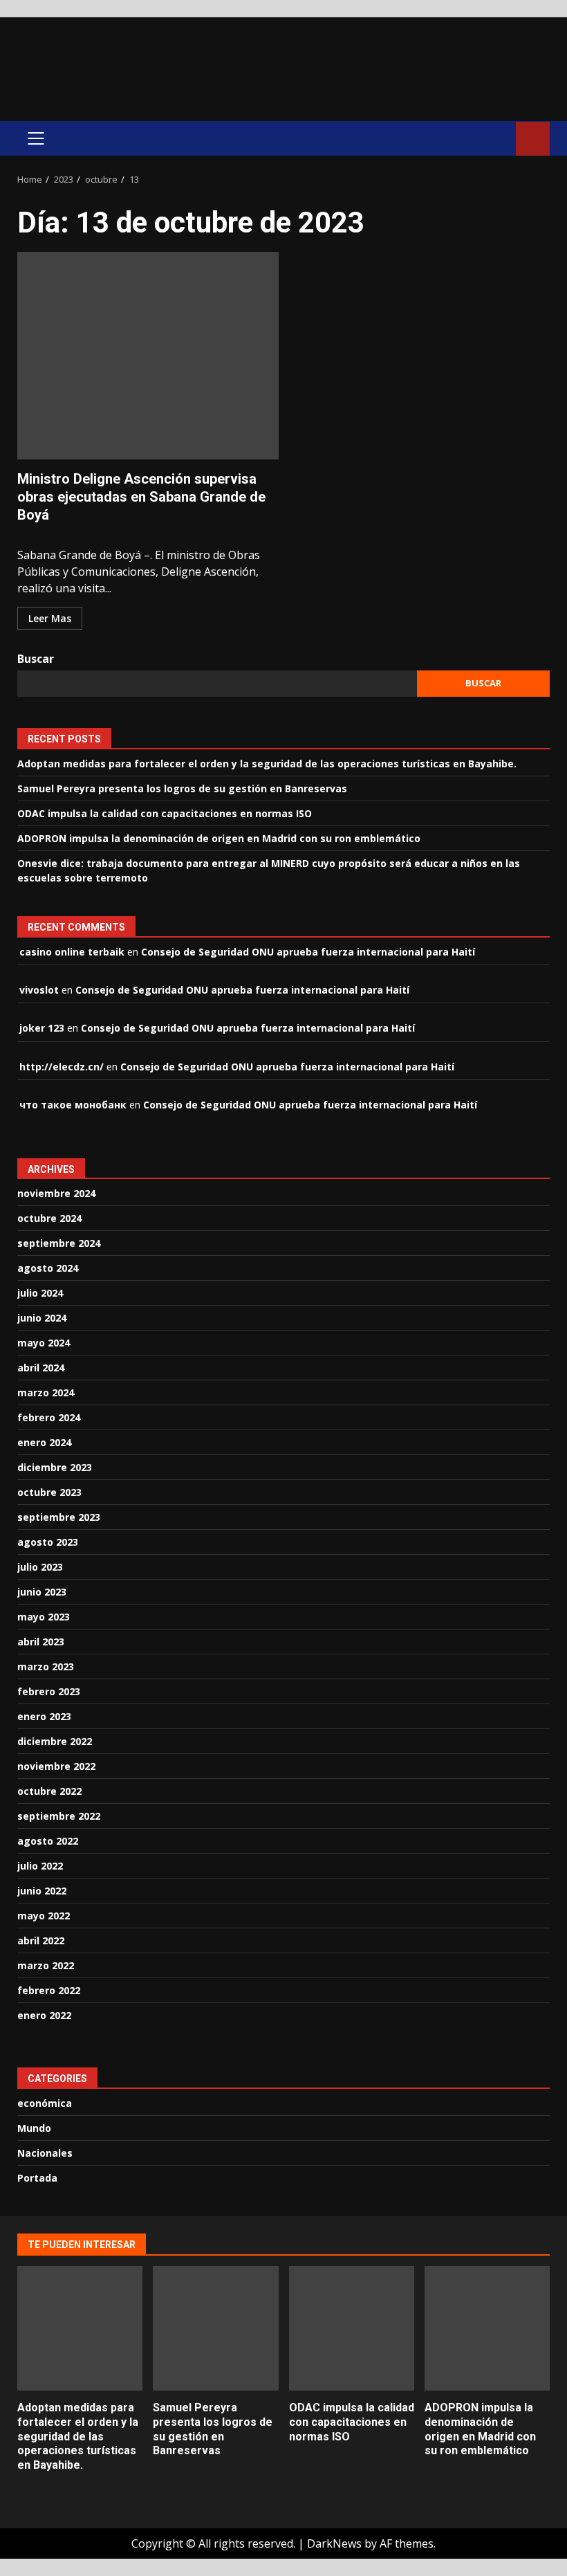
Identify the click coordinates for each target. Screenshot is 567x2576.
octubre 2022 (49, 1791)
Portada (37, 2178)
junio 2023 (42, 1592)
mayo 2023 (44, 1617)
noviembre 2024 (56, 1193)
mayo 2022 (44, 1916)
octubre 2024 (49, 1218)
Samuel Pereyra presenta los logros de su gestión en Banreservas (182, 788)
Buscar (36, 659)
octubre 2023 (49, 1492)
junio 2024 (42, 1318)
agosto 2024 (48, 1268)
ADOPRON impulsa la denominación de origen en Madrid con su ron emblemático (219, 838)
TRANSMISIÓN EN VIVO (533, 139)
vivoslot (39, 990)
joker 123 (42, 1028)
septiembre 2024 (59, 1243)
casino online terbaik (72, 952)
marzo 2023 (46, 1666)
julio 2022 (40, 1866)
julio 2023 (40, 1567)
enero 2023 (44, 1716)
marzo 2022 (46, 1965)
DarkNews (334, 2543)
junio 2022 (42, 1891)
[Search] (499, 138)
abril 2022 (41, 1940)
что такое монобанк (73, 1105)
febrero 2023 (49, 1691)
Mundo (34, 2128)
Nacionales (45, 2153)
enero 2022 (44, 2015)
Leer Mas (50, 618)
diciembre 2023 (55, 1467)
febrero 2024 (49, 1417)
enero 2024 (44, 1442)
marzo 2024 (46, 1392)
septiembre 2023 (59, 1517)
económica (45, 2103)
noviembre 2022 (56, 1766)
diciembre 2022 (55, 1741)
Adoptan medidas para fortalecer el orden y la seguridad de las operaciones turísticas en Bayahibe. (267, 764)
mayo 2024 (44, 1343)
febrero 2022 (49, 1990)
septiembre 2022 (59, 1816)
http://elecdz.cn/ (62, 1067)
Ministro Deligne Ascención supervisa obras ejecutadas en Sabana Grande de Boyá (148, 356)
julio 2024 (40, 1293)
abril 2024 (41, 1368)
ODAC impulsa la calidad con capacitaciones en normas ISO (165, 813)
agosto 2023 (48, 1542)
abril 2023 (41, 1642)
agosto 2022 (48, 1841)
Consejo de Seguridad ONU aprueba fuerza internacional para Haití (308, 952)
